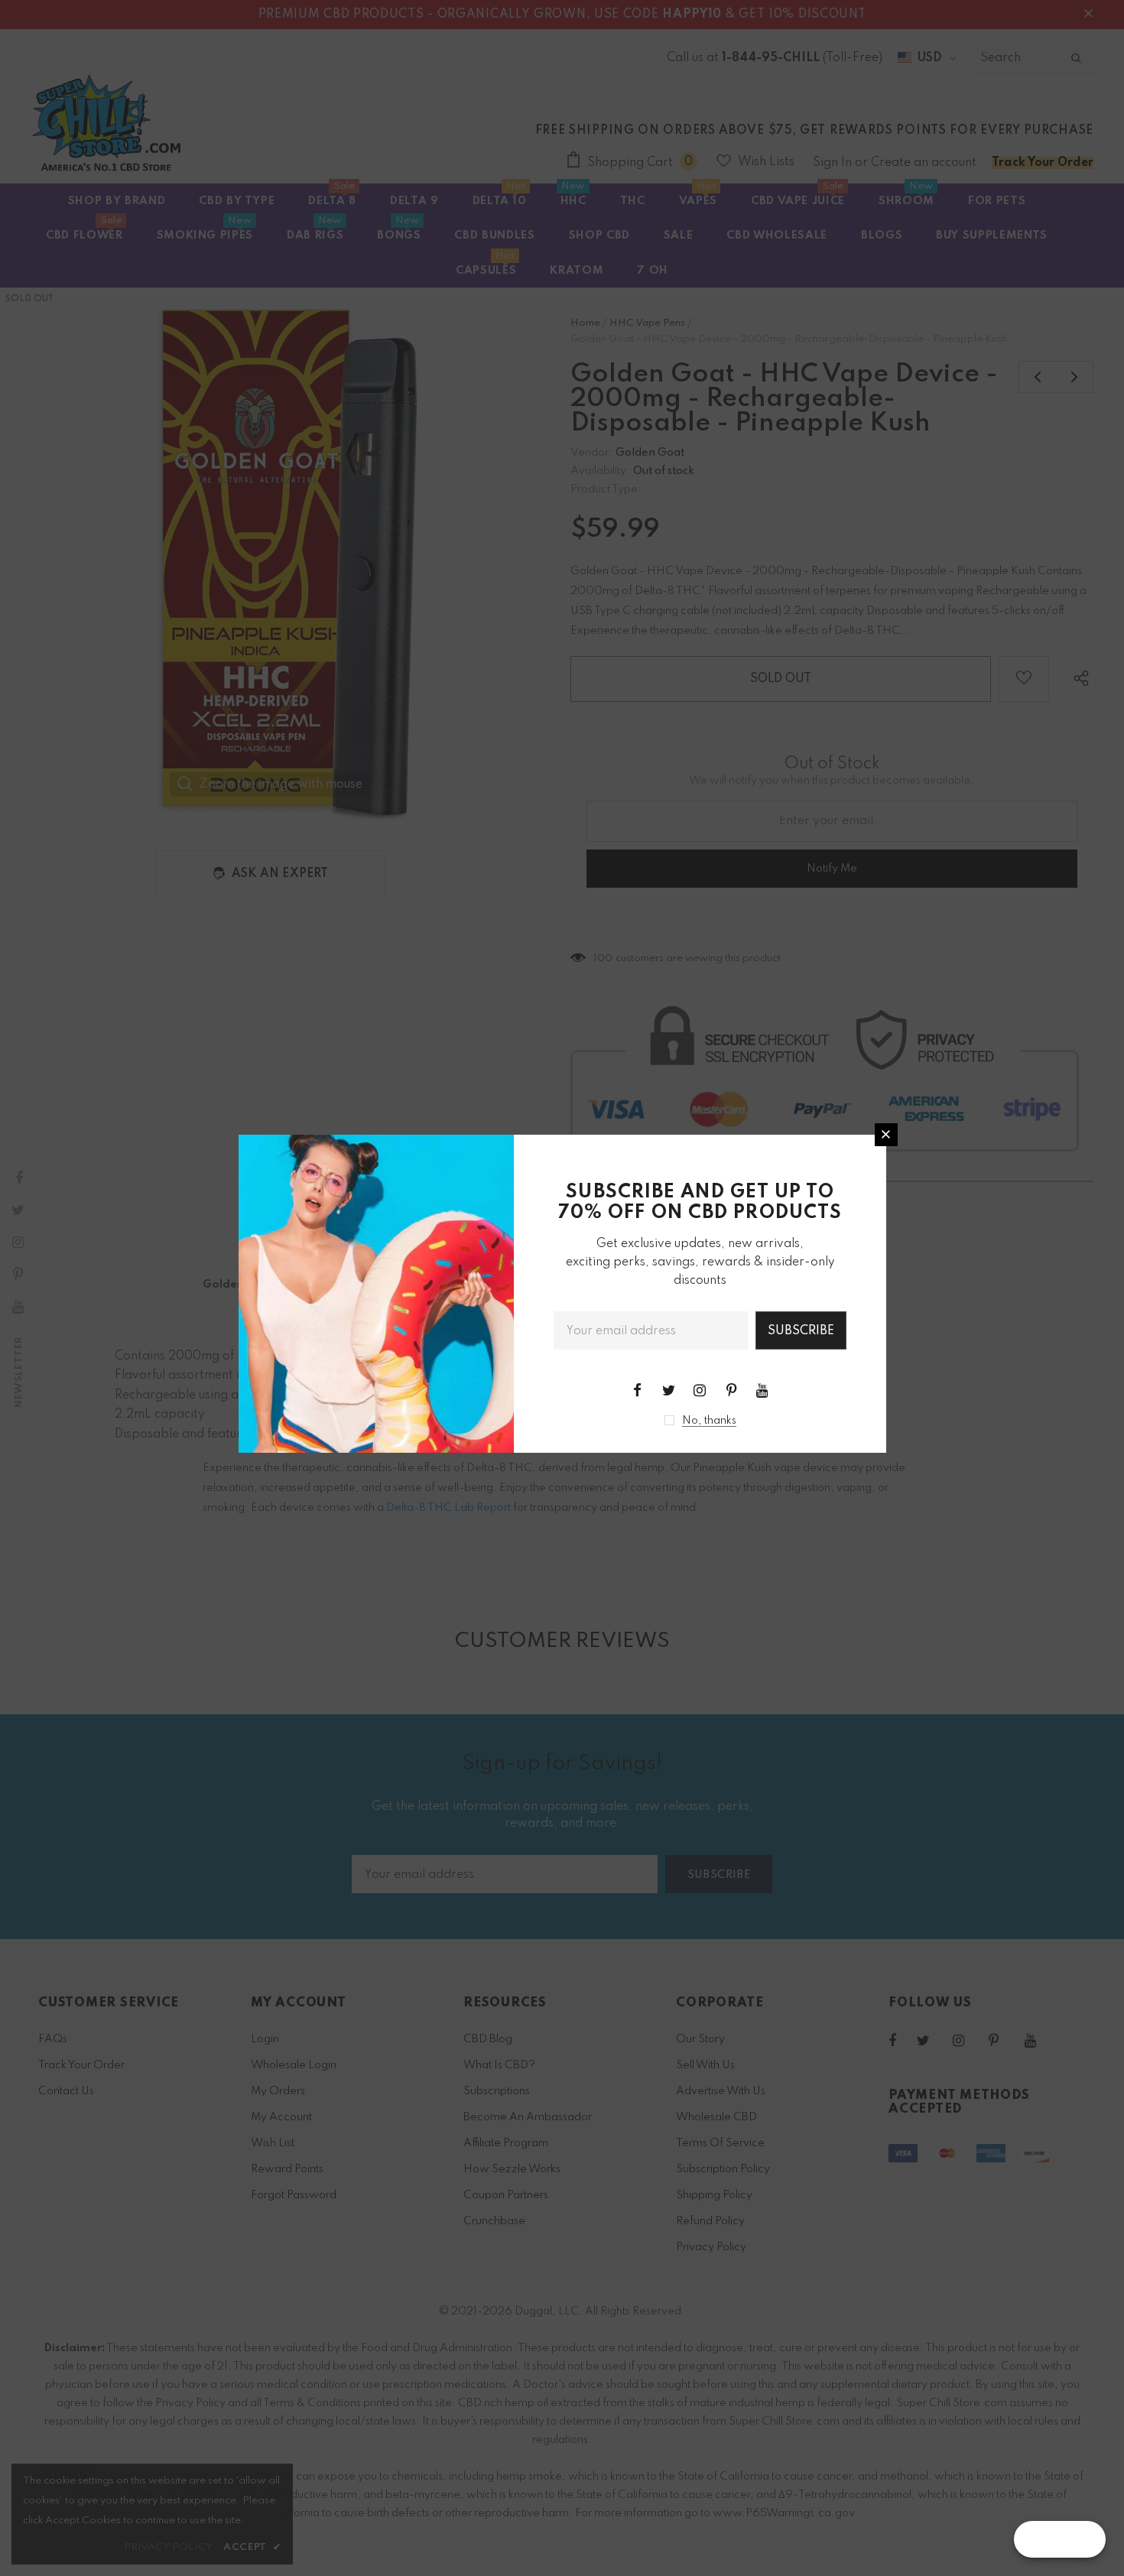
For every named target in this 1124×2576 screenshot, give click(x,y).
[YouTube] (762, 1390)
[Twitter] (668, 1390)
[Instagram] (700, 1390)
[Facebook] (637, 1390)
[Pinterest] (731, 1390)
